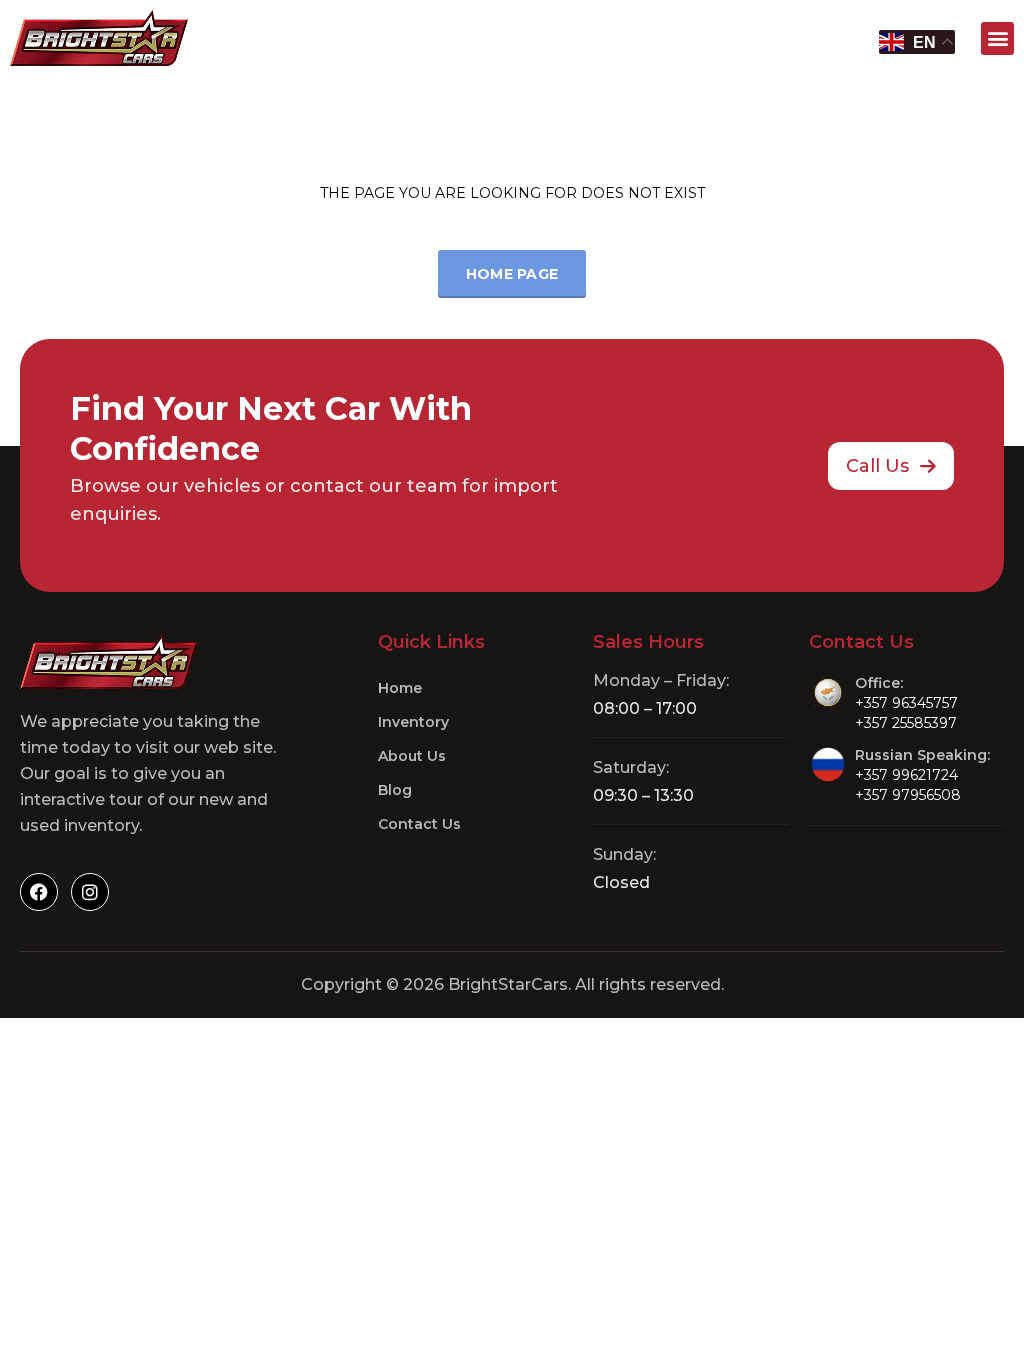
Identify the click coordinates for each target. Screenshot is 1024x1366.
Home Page (512, 274)
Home (400, 688)
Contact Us (419, 824)
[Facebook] (39, 892)
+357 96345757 (906, 703)
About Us (412, 756)
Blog (395, 790)
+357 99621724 (906, 775)
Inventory (413, 722)
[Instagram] (90, 892)
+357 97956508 (908, 795)
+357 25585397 (906, 723)
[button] (997, 38)
